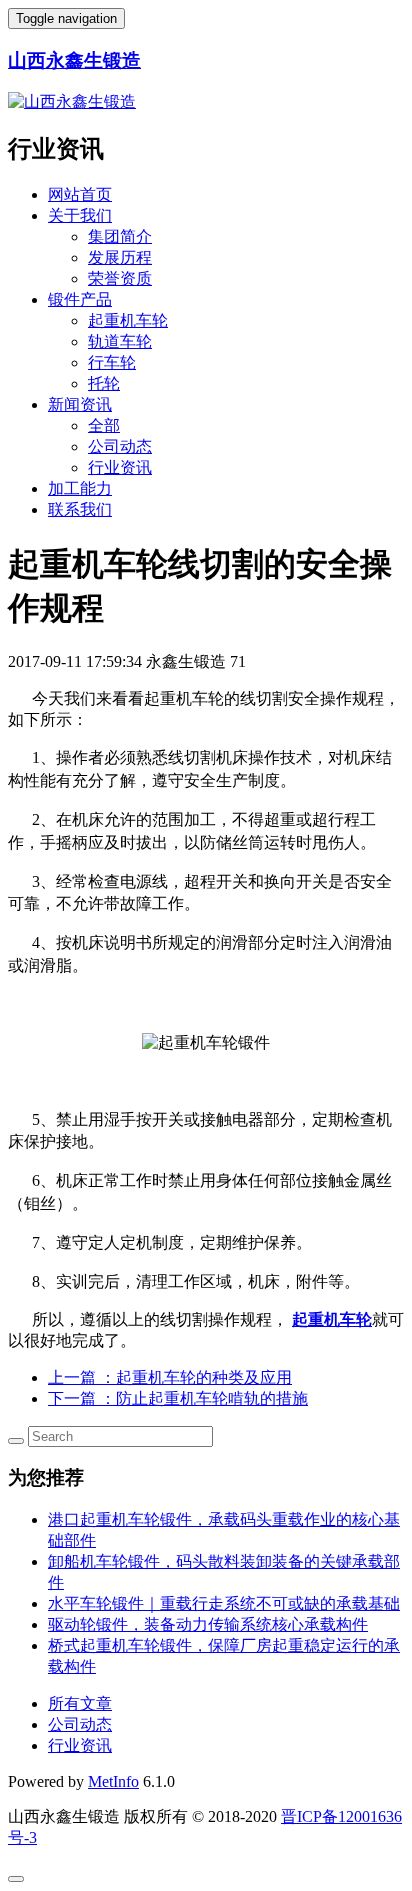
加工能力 (80, 488)
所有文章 (80, 1703)
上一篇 (170, 1377)
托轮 (104, 383)
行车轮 (112, 362)
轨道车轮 (120, 341)
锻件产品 (80, 299)
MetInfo (113, 1781)
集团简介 (120, 236)
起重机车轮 (128, 320)
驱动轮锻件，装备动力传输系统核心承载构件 (208, 1624)
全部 (104, 425)
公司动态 (120, 446)
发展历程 (120, 257)
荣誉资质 (120, 278)
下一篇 (178, 1398)
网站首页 (80, 194)
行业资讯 (120, 467)
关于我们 (80, 215)
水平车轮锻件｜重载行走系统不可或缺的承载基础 (224, 1603)
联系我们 (80, 509)
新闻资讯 (80, 404)
